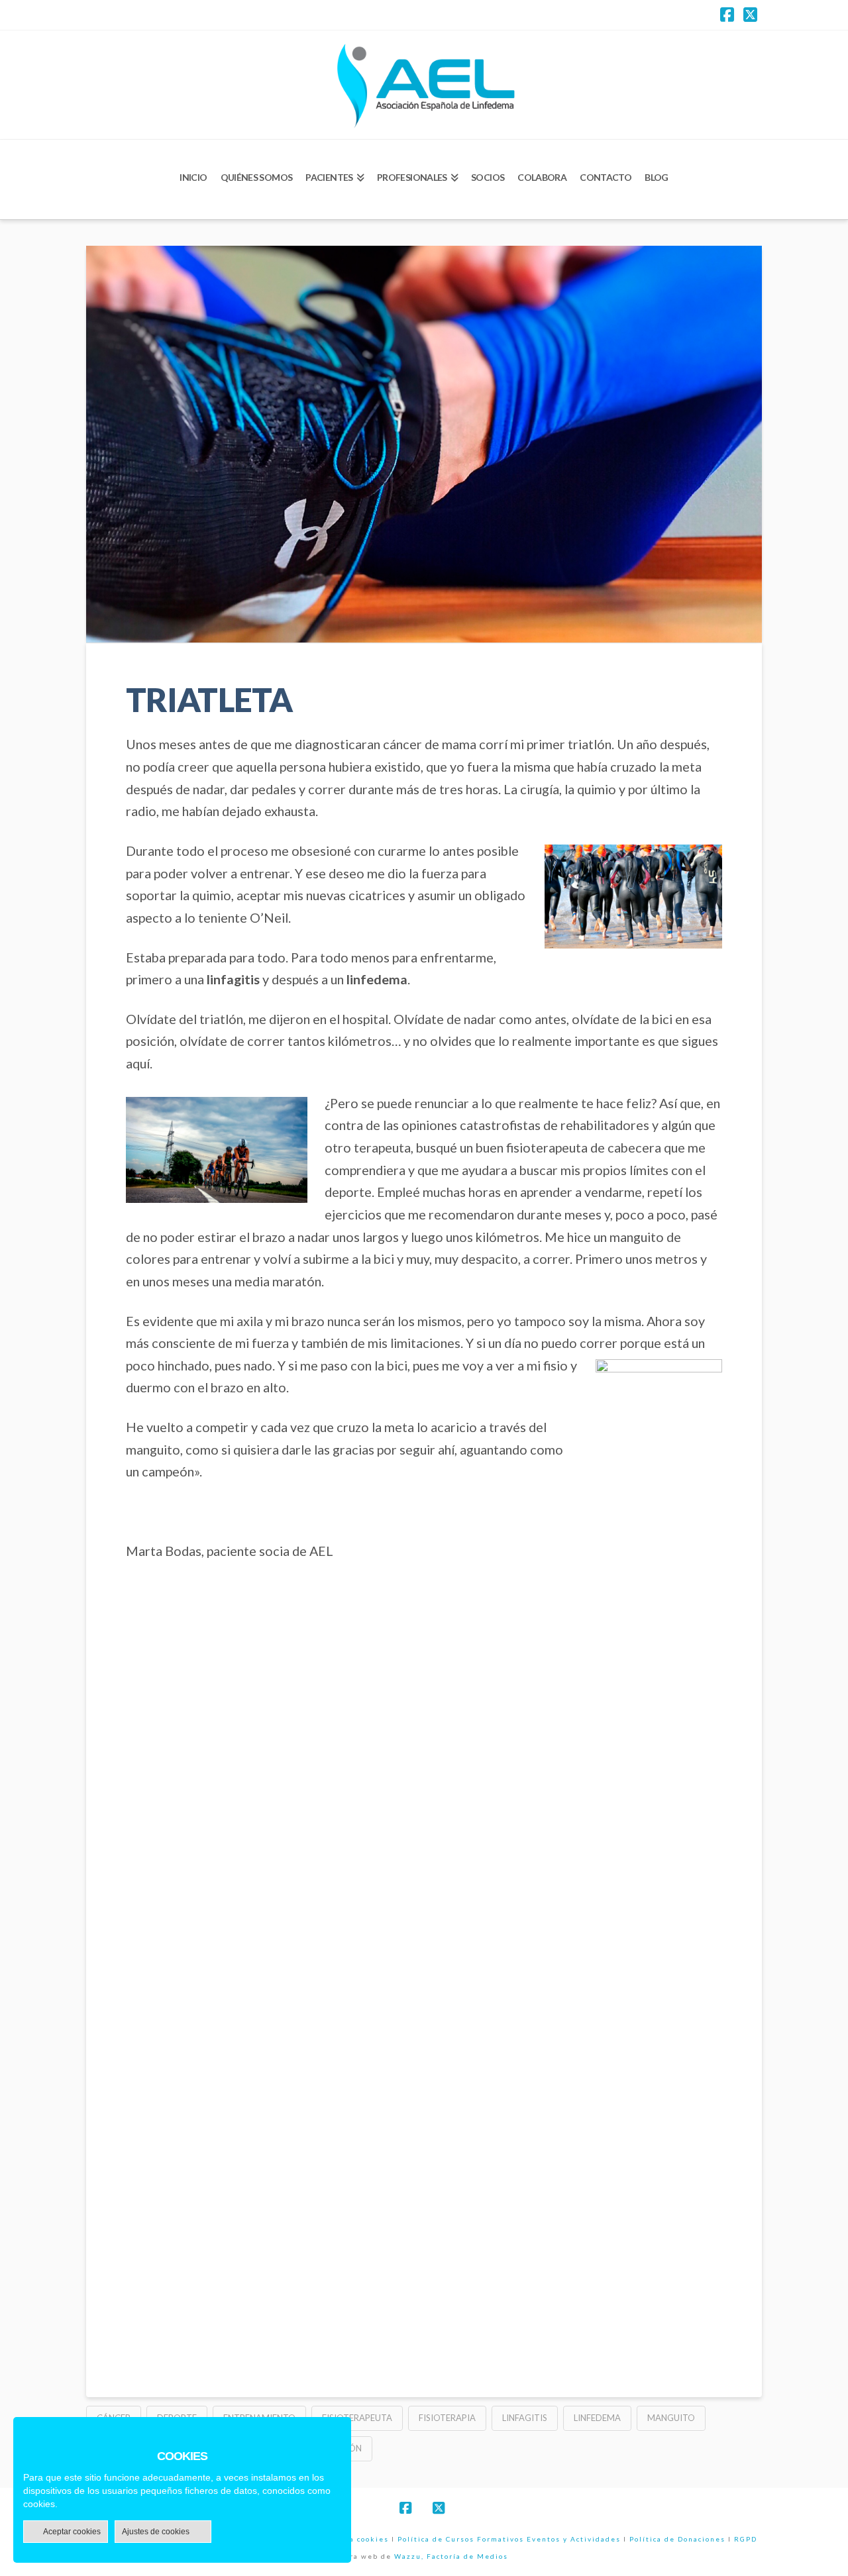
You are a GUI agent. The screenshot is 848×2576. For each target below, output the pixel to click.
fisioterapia (447, 2418)
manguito (671, 2418)
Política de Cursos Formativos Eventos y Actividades (509, 2539)
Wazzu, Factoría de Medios (451, 2556)
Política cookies (355, 2539)
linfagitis (525, 2418)
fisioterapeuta (357, 2418)
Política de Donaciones (677, 2539)
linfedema (597, 2418)
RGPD (746, 2539)
